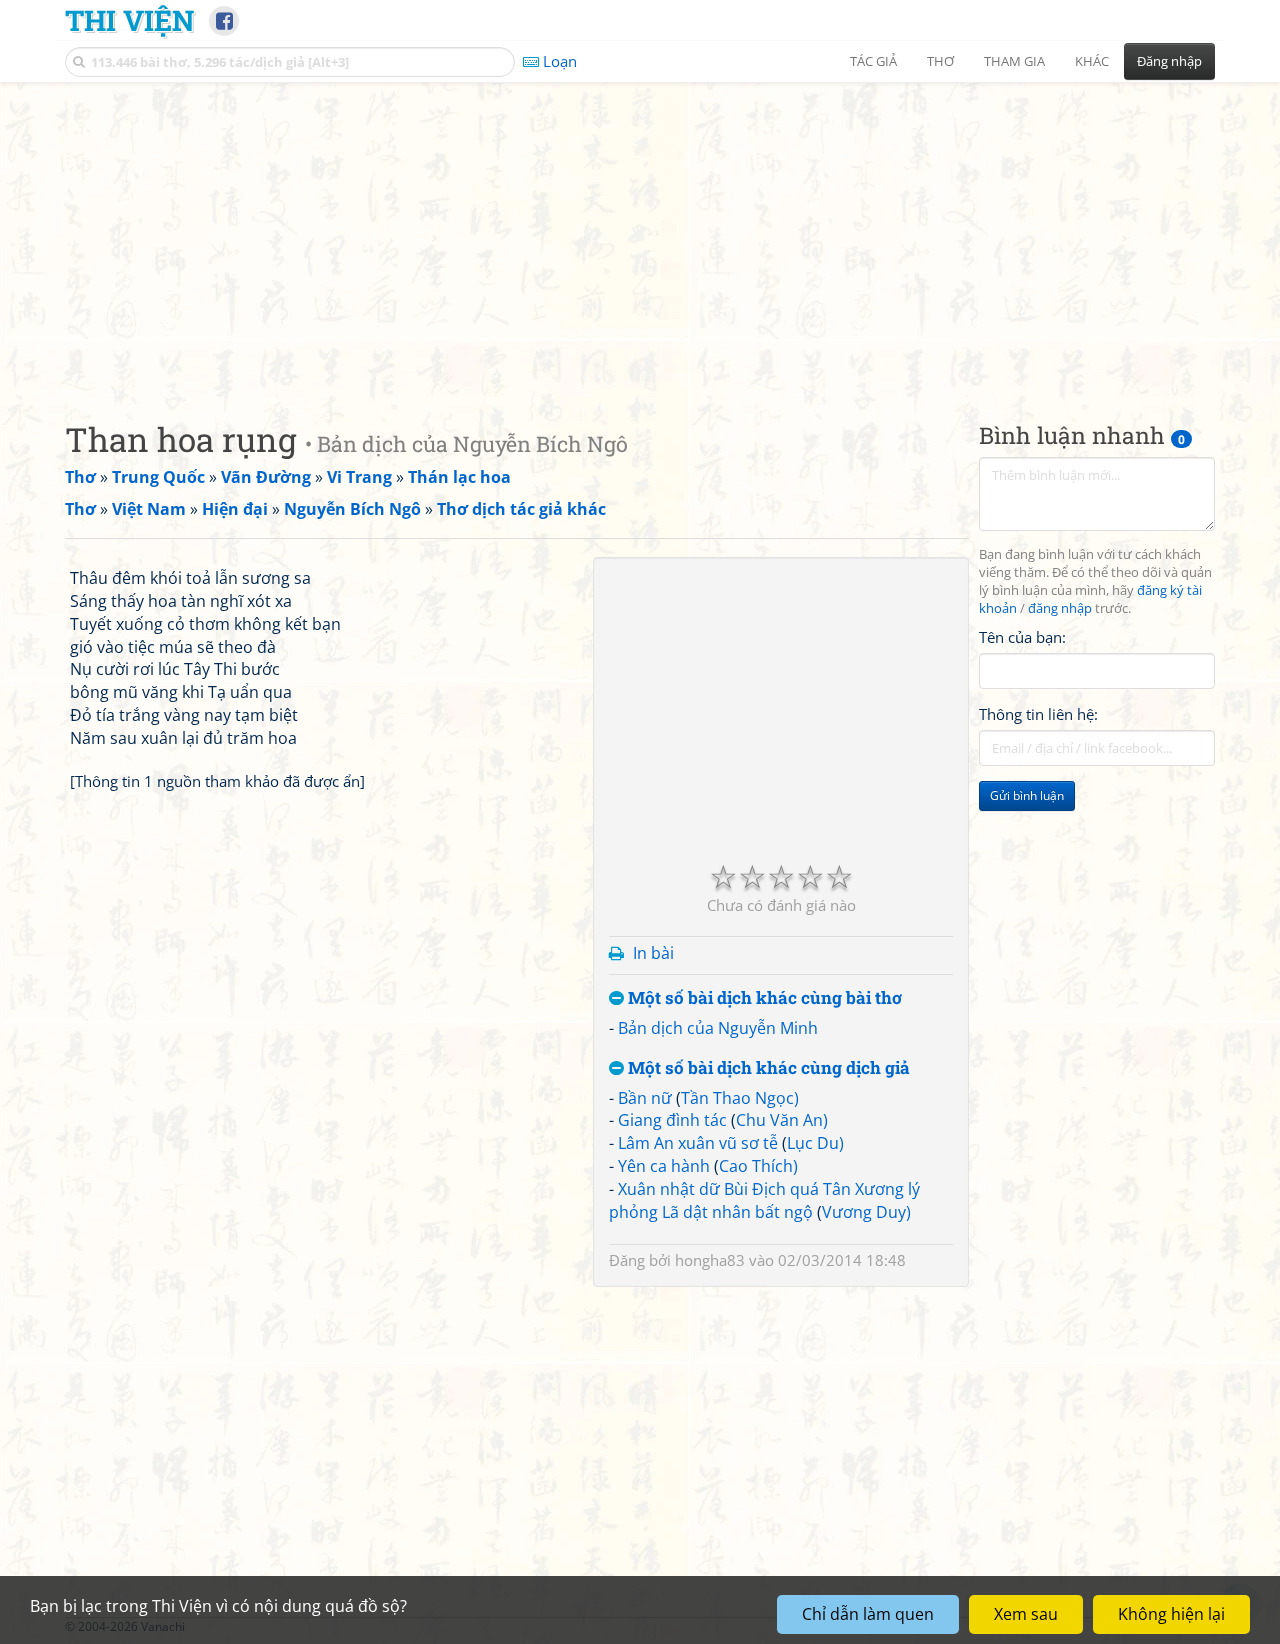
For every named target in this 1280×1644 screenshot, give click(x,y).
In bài (653, 953)
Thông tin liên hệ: (1038, 714)
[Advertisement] (640, 235)
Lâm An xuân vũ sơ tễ (698, 1143)
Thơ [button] (940, 61)
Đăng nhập (1169, 61)
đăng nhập (1060, 608)
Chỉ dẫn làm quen (868, 1614)
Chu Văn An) (782, 1120)
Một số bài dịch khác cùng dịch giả (767, 1068)
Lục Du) (815, 1143)
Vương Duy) (866, 1212)
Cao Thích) (758, 1166)
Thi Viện (129, 20)
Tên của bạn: (1022, 636)
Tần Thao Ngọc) (740, 1098)
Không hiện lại (1171, 1614)
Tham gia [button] (1014, 61)
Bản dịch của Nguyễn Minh (718, 1028)
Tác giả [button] (873, 61)
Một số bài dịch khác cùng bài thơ (763, 998)
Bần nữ (645, 1098)
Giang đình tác (672, 1120)
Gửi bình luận (1027, 795)
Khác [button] (1092, 61)
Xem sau (1026, 1614)
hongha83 (710, 1260)
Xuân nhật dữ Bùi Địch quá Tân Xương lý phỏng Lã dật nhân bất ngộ (764, 1200)
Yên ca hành (664, 1166)
